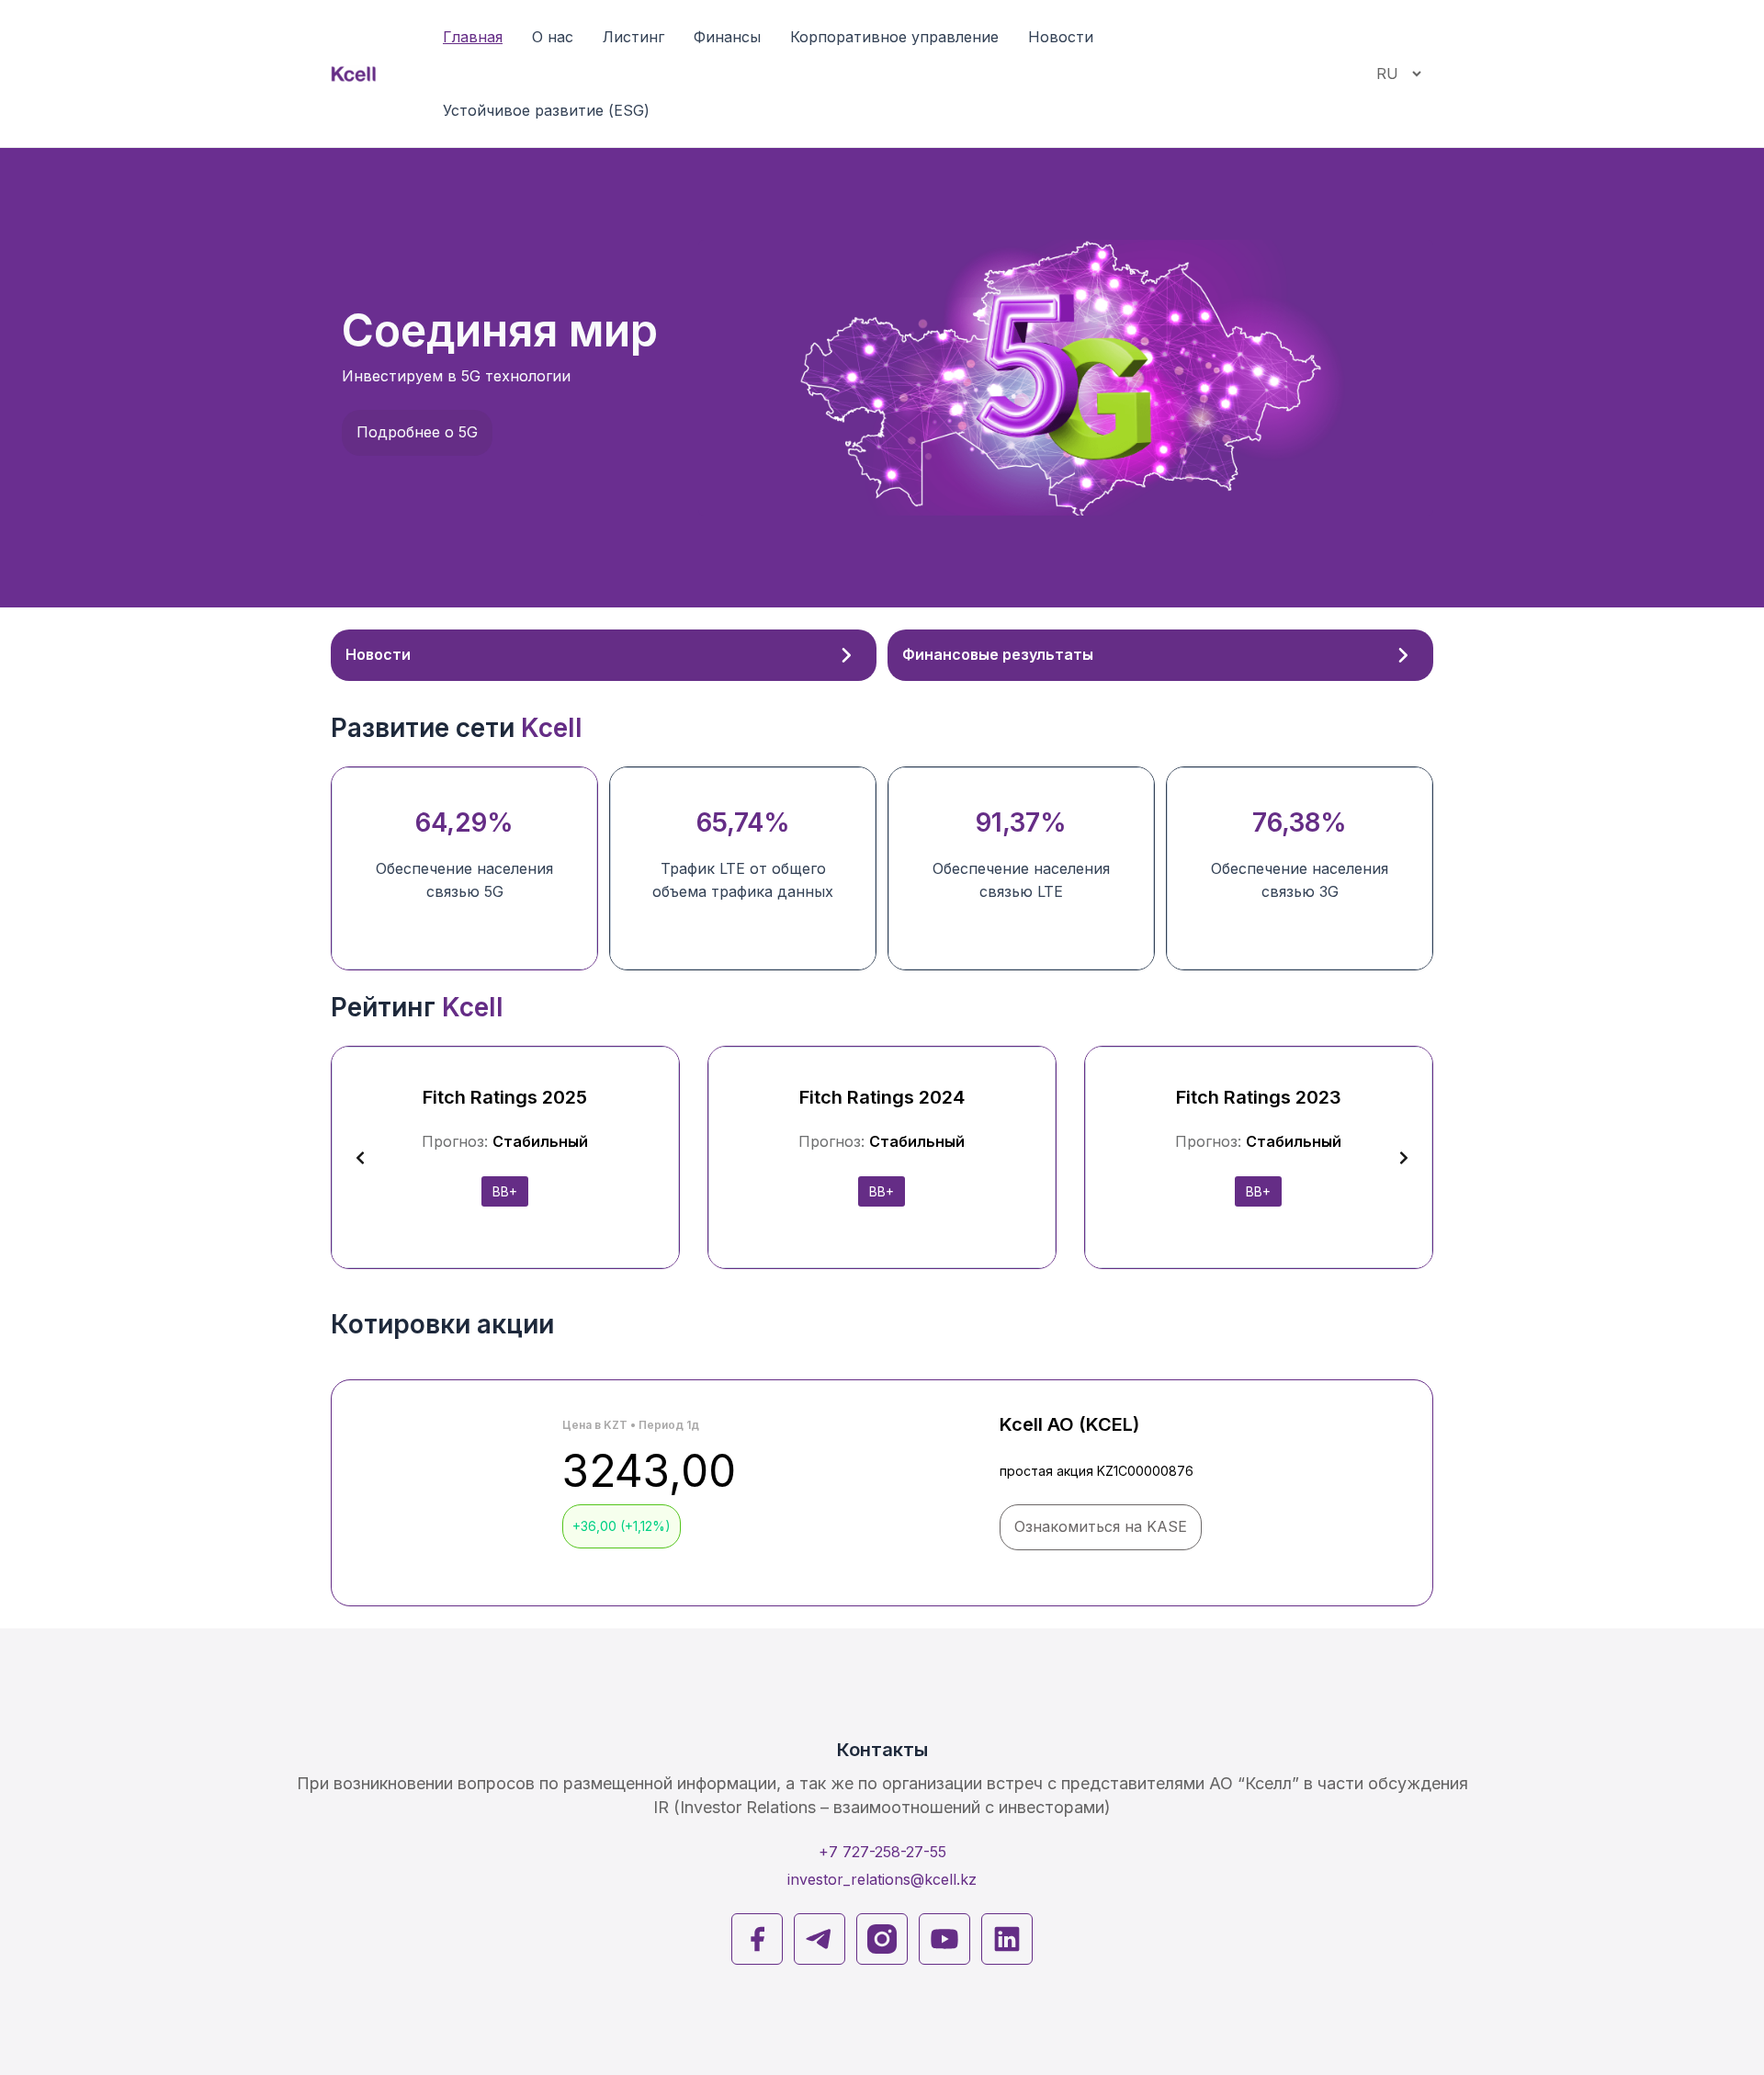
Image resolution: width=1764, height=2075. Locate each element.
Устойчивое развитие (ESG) (546, 110)
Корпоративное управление (894, 37)
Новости (1061, 37)
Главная (473, 37)
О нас (553, 37)
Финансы (727, 37)
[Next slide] (1404, 1158)
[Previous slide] (360, 1158)
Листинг (633, 37)
